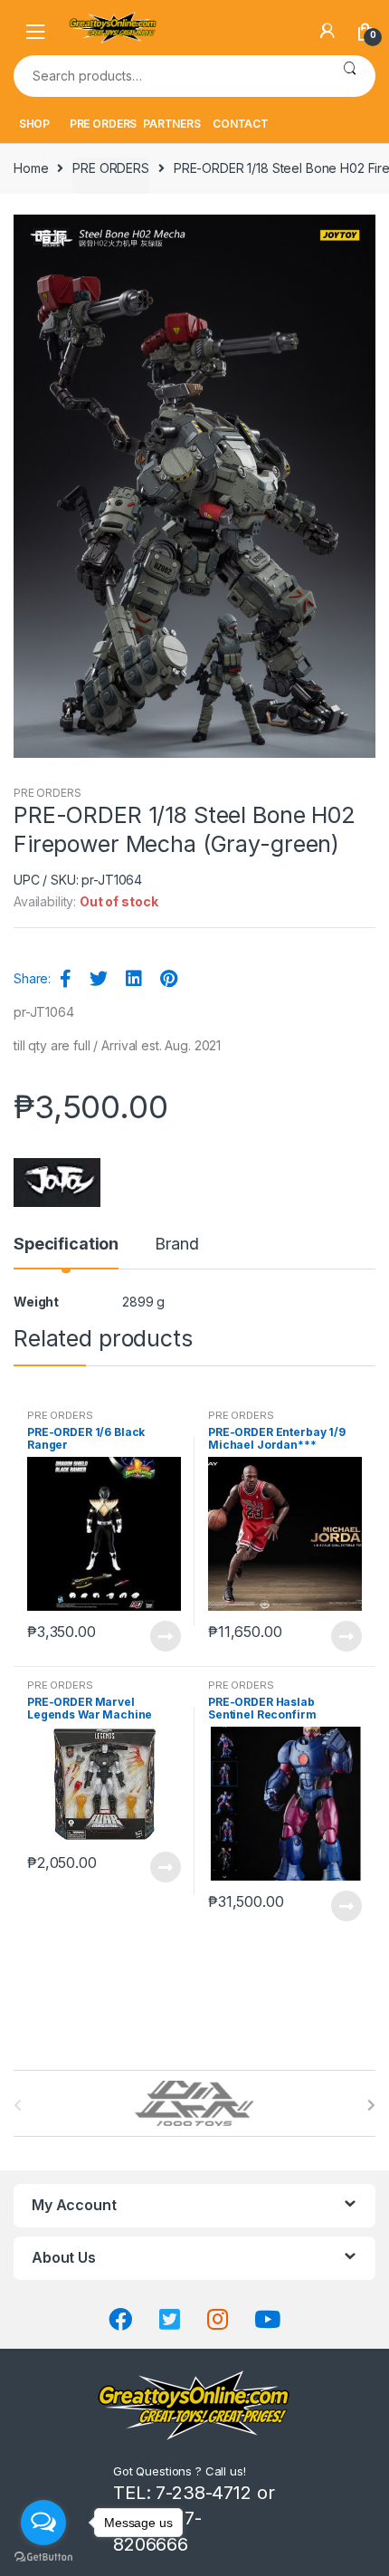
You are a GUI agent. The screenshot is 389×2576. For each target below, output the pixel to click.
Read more (165, 1636)
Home (31, 168)
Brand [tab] (176, 1245)
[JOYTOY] (57, 1183)
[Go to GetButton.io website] (43, 2557)
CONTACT (241, 124)
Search (350, 76)
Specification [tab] (66, 1245)
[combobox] (169, 76)
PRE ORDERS (104, 124)
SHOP (34, 124)
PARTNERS (172, 124)
